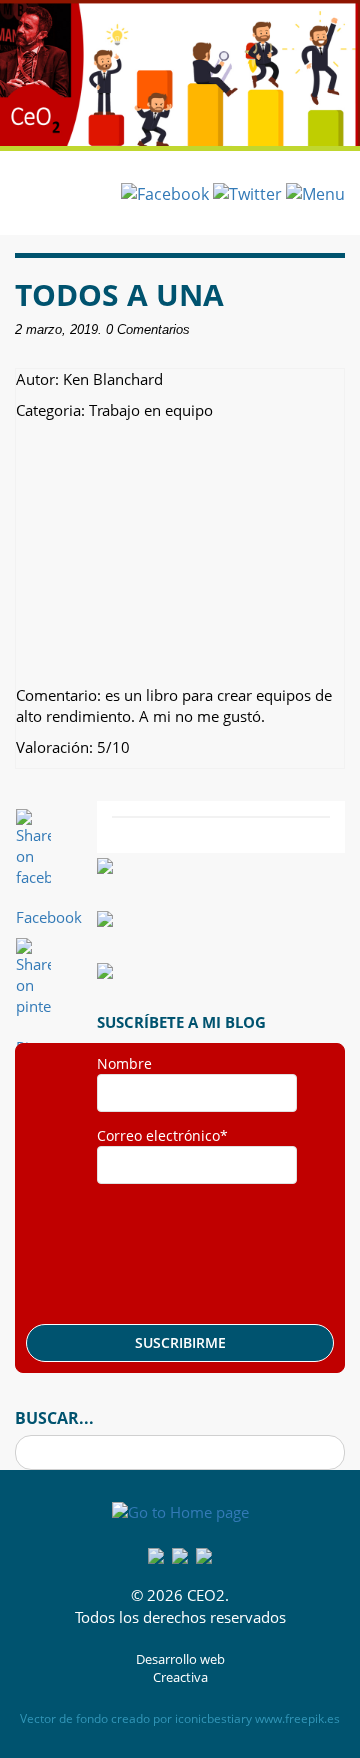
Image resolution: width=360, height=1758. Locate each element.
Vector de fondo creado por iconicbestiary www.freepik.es (180, 1718)
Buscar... (54, 1418)
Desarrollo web (180, 1659)
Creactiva (180, 1677)
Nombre (124, 1063)
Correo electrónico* (162, 1135)
